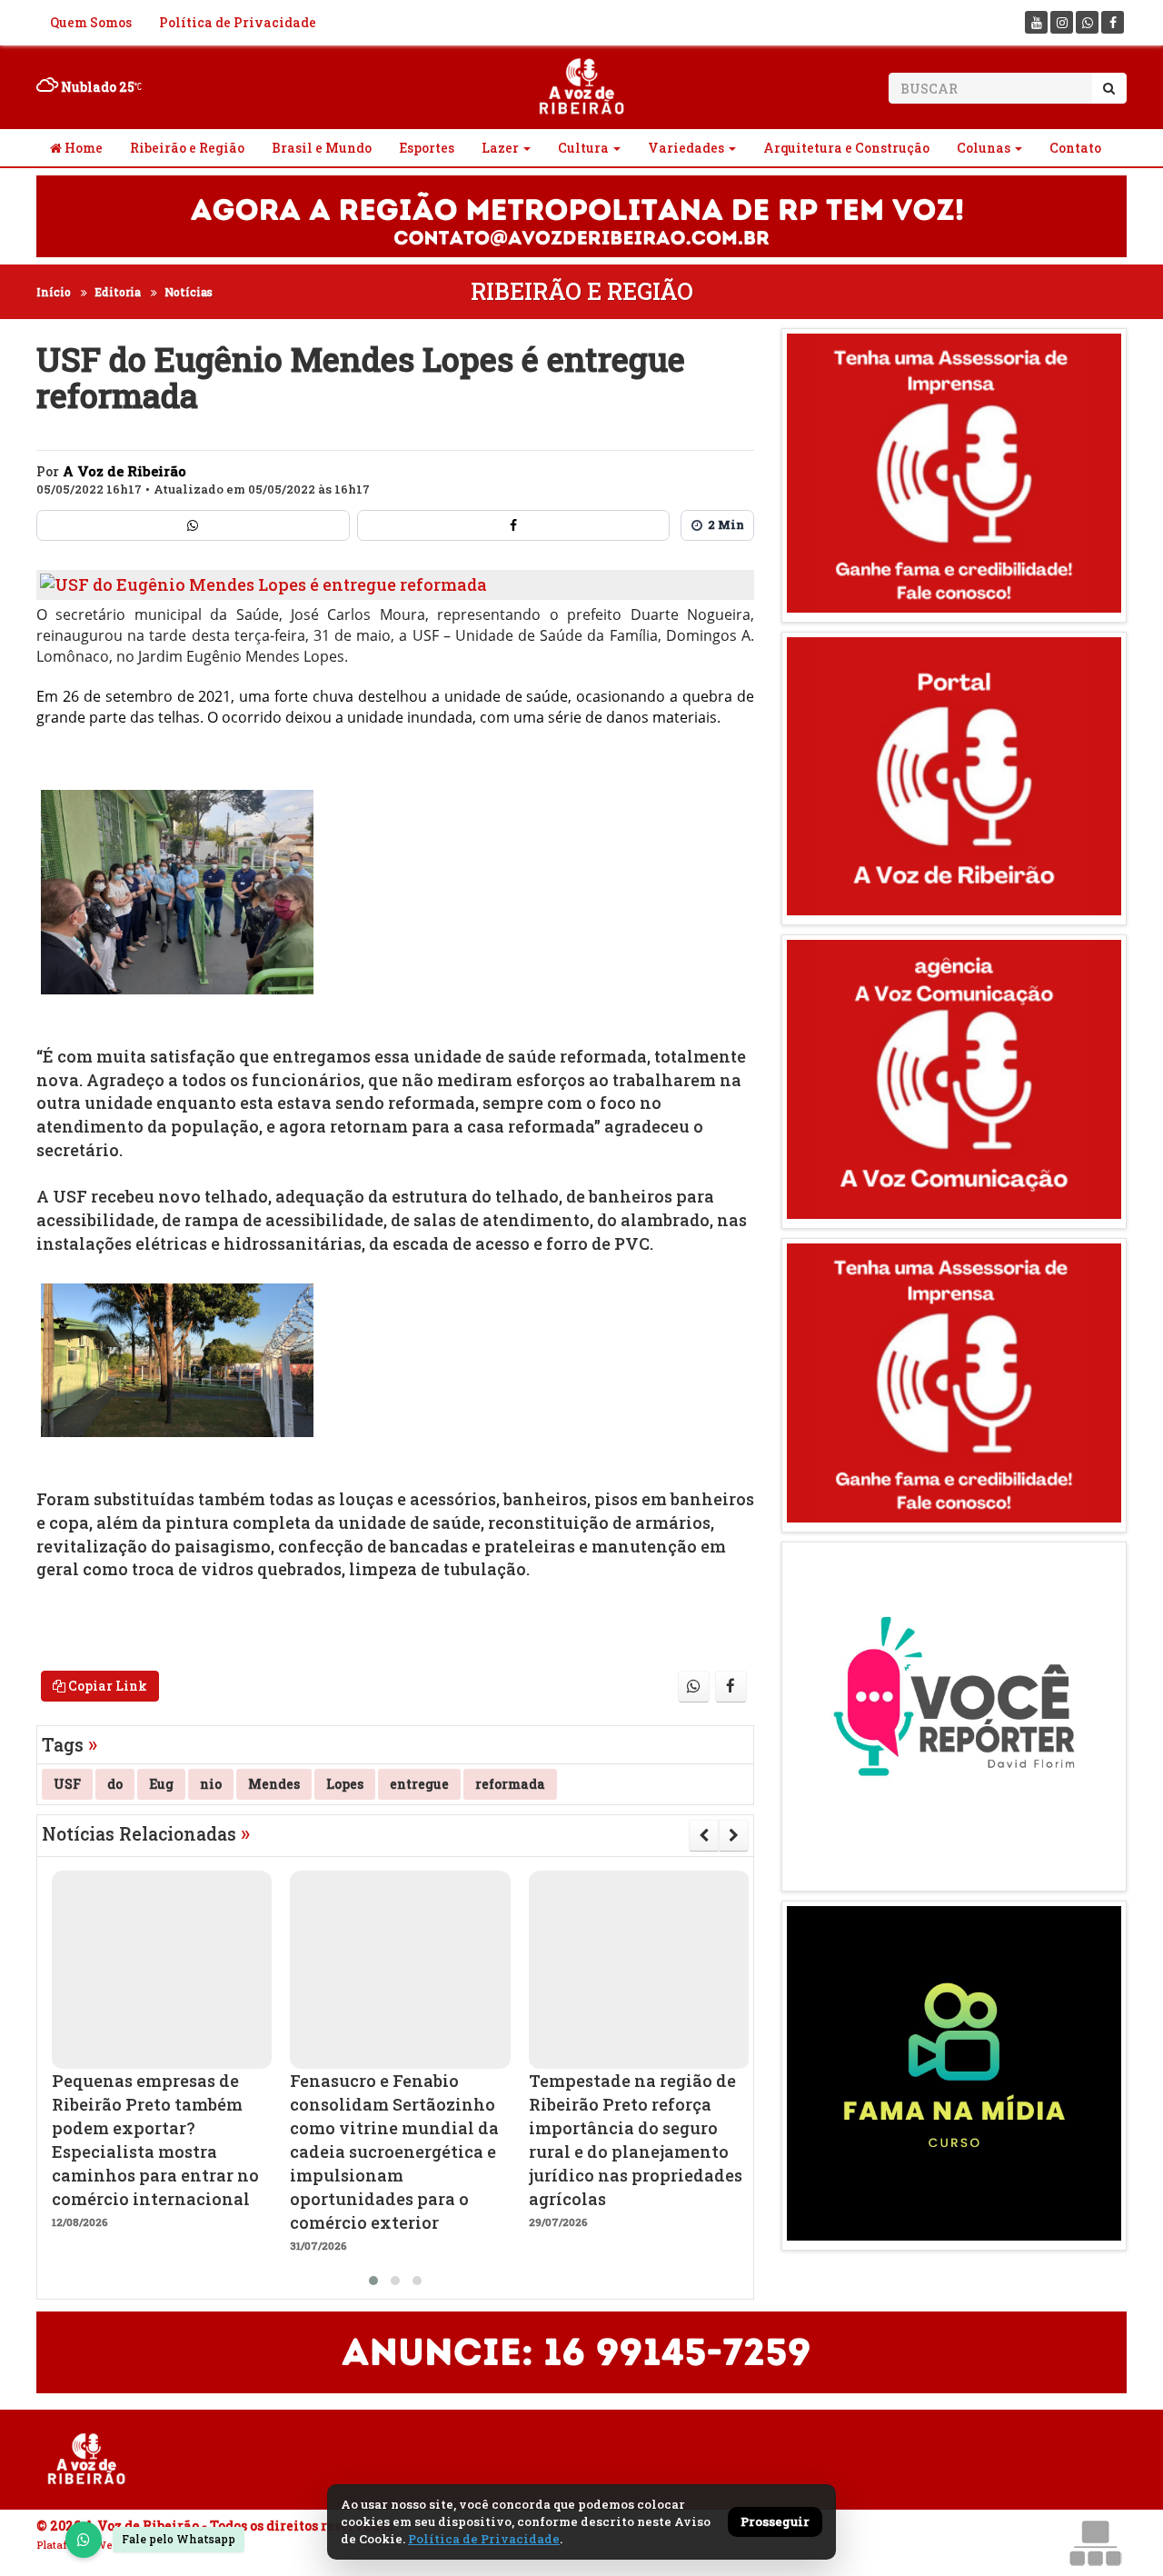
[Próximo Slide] (734, 1835)
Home (82, 148)
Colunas (984, 148)
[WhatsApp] (84, 2540)
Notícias (189, 292)
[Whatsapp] (1087, 22)
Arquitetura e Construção (846, 148)
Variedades (686, 148)
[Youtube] (1036, 22)
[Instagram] (1062, 22)
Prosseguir (775, 2521)
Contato (1075, 148)
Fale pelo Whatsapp (179, 2539)
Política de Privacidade (238, 22)
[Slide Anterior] (704, 1835)
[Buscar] (1109, 88)
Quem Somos (91, 22)
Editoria (118, 292)
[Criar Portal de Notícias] (1095, 2543)
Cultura (583, 148)
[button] (373, 2281)
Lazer (500, 148)
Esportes (427, 148)
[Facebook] (1113, 22)
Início (54, 292)
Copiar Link (106, 1686)
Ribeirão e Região (187, 148)
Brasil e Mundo (322, 148)
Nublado (96, 87)
